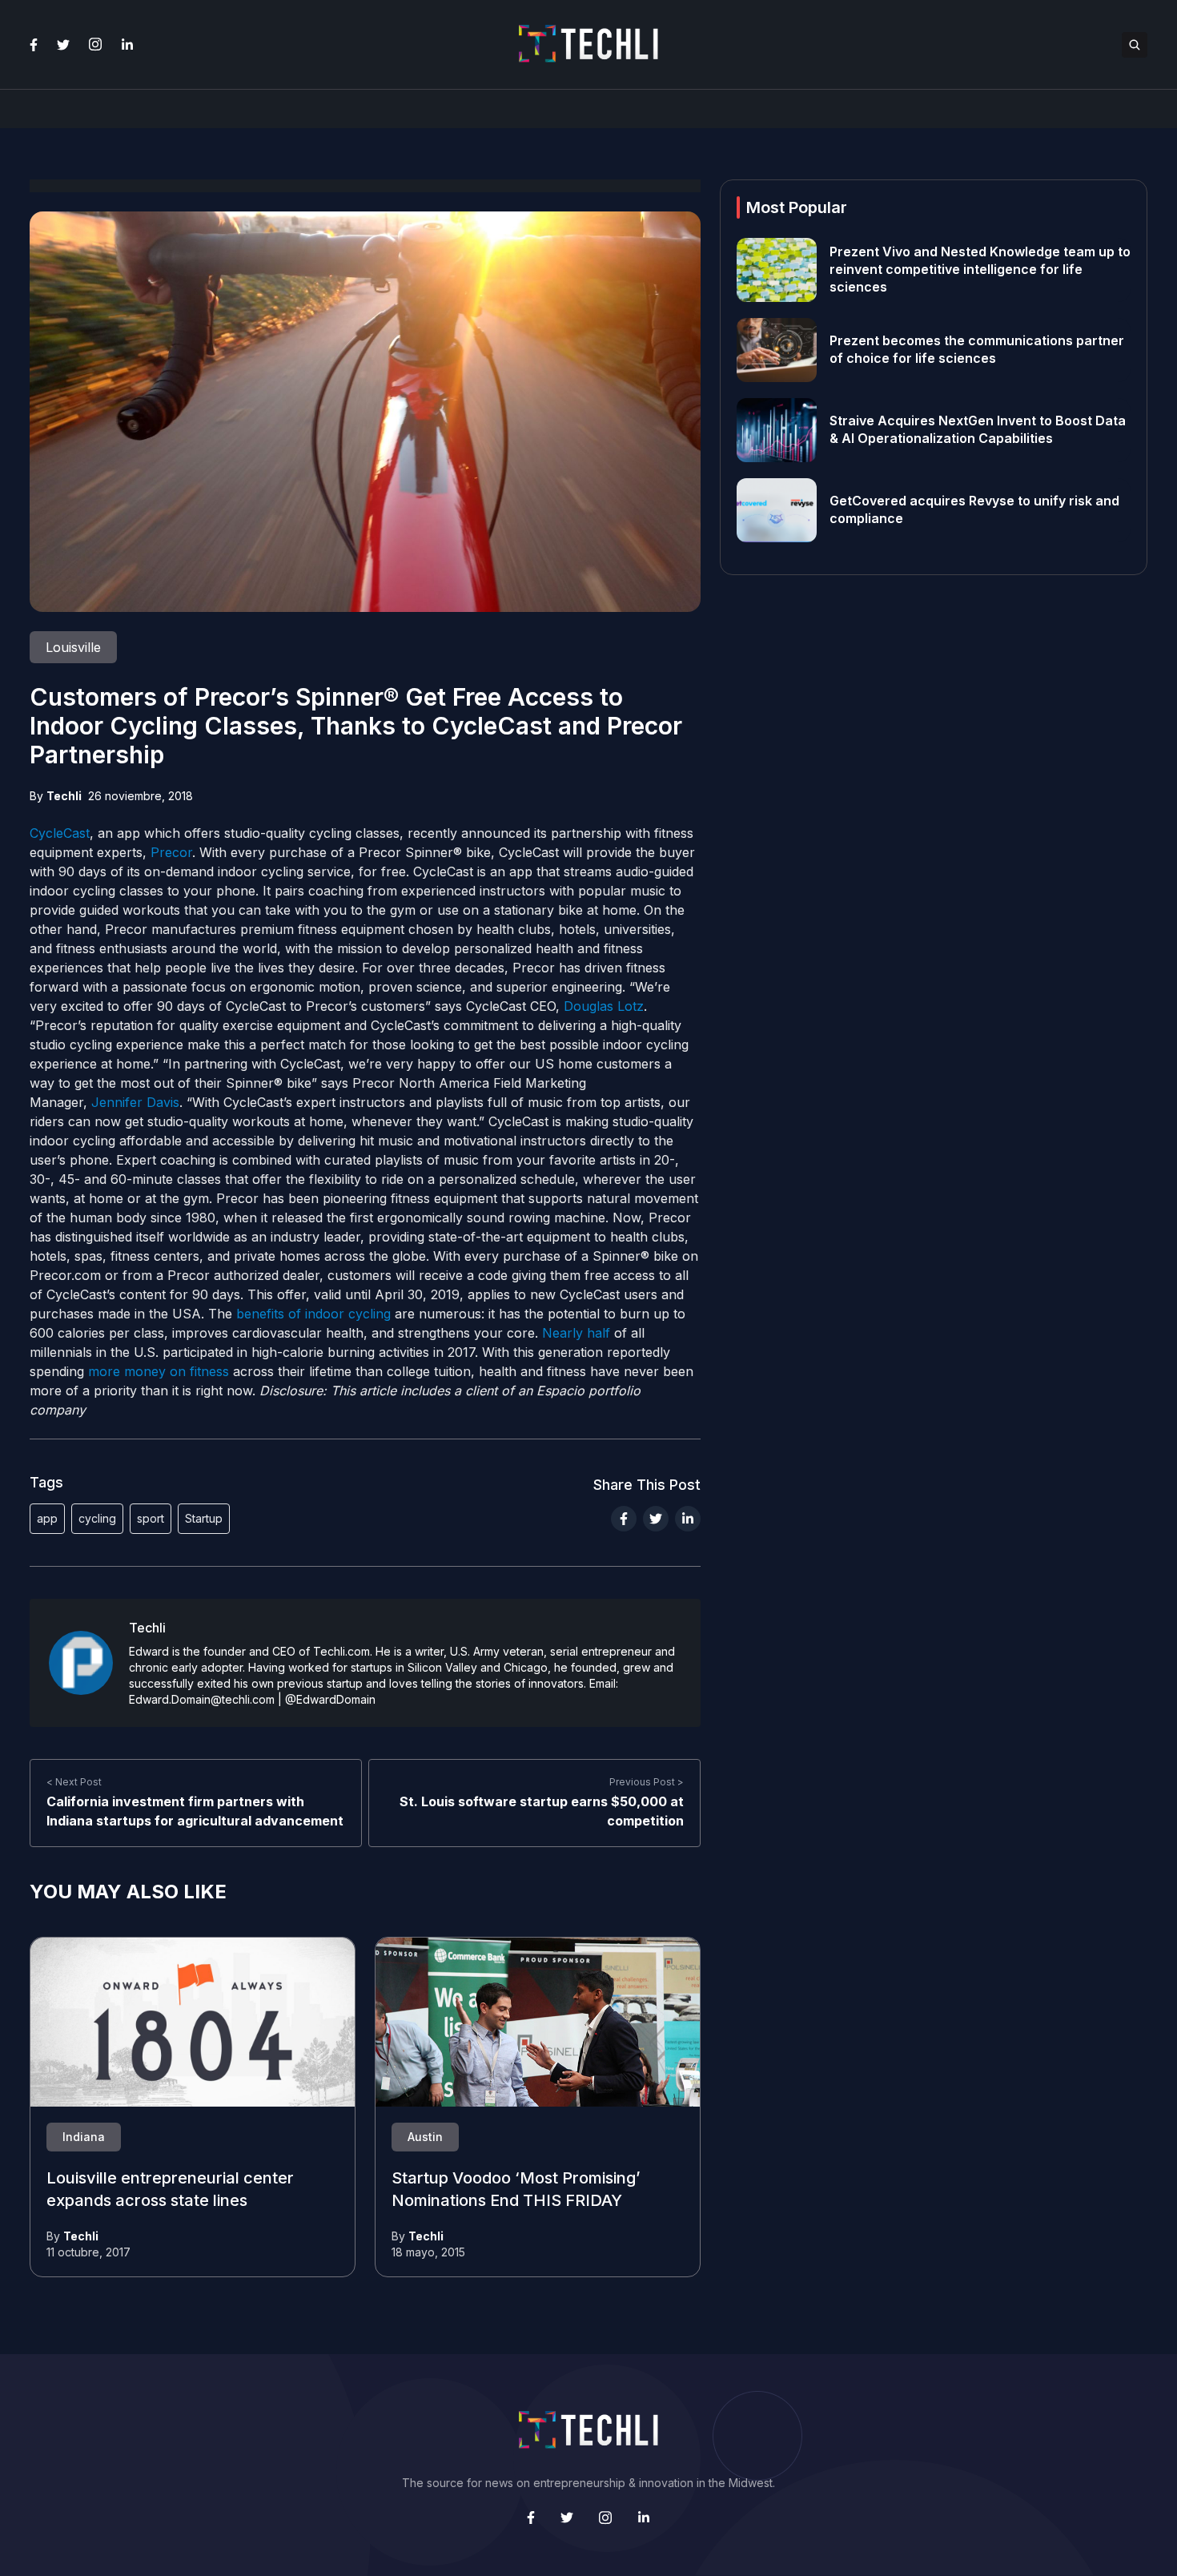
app (47, 1518)
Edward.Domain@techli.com (202, 1699)
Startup (204, 1518)
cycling (97, 1518)
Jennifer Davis (135, 1102)
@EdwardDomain (330, 1699)
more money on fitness (159, 1371)
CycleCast (60, 833)
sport (151, 1518)
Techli (64, 796)
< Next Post (74, 1782)
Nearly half (576, 1333)
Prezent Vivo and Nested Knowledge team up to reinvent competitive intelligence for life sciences (980, 270)
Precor (171, 852)
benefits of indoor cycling (313, 1314)
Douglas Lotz (604, 1006)
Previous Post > (647, 1782)
